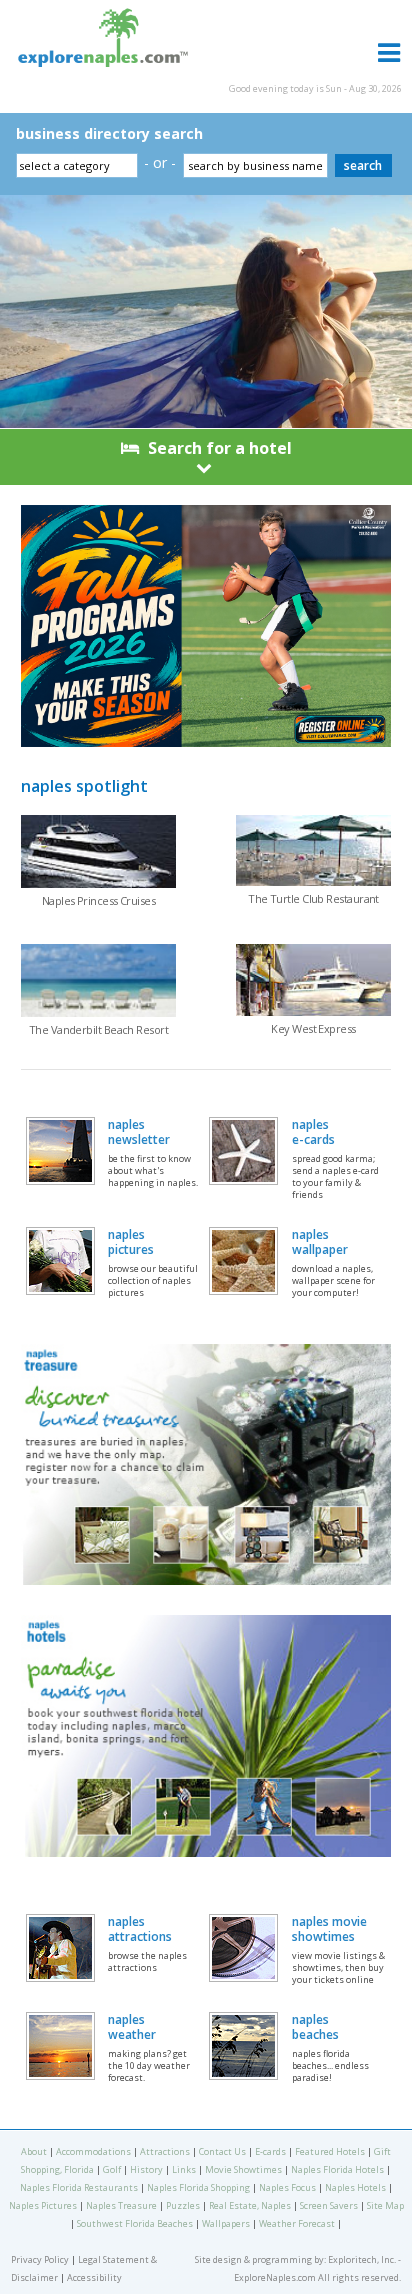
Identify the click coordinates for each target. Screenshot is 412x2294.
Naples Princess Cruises (98, 900)
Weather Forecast (297, 2223)
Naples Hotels (355, 2187)
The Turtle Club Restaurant (313, 898)
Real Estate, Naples (250, 2205)
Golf (112, 2169)
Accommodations (93, 2151)
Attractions (165, 2151)
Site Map (385, 2205)
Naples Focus (287, 2187)
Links (184, 2169)
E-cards (270, 2151)
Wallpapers (226, 2223)
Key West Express (313, 1028)
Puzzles (183, 2205)
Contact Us (222, 2151)
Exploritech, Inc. (362, 2259)
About (34, 2151)
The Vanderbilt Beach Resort (98, 1029)
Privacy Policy (40, 2259)
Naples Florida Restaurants (79, 2187)
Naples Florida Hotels (337, 2169)
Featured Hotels (330, 2151)
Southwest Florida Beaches (135, 2223)
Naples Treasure (121, 2205)
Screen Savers (329, 2205)
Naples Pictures (43, 2205)
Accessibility (94, 2277)
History (146, 2169)
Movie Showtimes (243, 2169)
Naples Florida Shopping (198, 2187)
